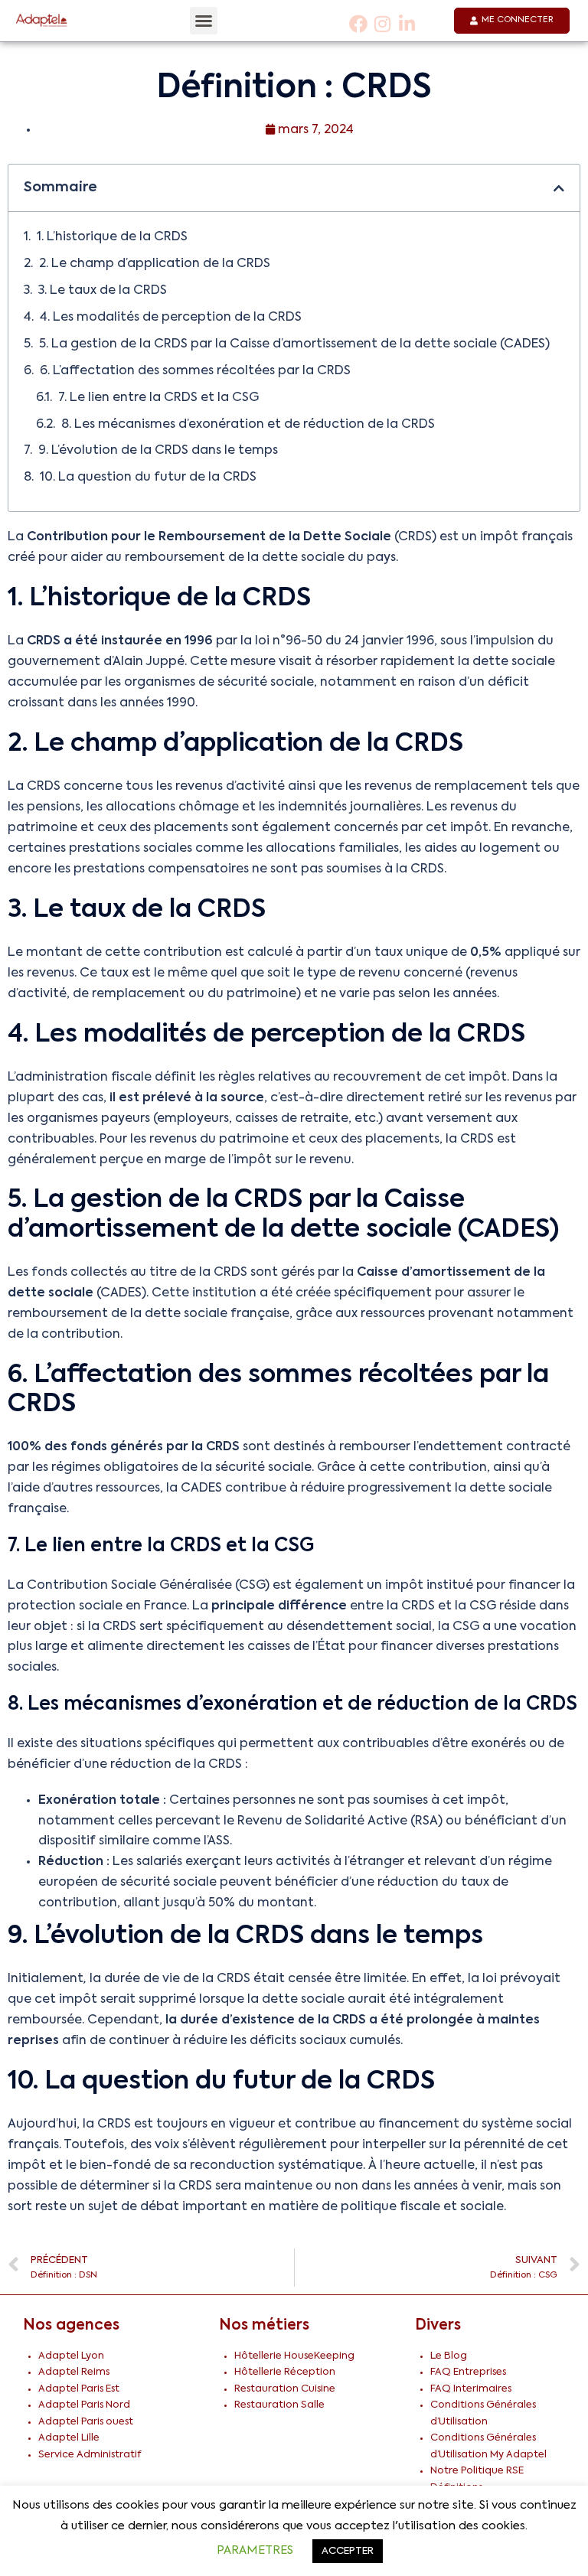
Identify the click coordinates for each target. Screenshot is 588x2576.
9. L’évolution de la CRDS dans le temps (158, 451)
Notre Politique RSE (477, 2471)
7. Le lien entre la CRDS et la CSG (158, 398)
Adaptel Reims (74, 2372)
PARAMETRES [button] (255, 2550)
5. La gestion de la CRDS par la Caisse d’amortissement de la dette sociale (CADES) (294, 344)
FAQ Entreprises (468, 2372)
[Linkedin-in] (407, 23)
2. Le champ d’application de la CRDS (155, 264)
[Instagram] (383, 23)
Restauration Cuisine (285, 2389)
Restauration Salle (279, 2405)
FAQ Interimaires (471, 2389)
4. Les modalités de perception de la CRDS (171, 318)
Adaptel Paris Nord (84, 2405)
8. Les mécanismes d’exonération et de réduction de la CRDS (248, 425)
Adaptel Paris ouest (86, 2422)
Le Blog (449, 2356)
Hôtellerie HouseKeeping (294, 2356)
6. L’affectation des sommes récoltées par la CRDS (195, 371)
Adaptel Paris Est (79, 2389)
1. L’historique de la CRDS (112, 237)
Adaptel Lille (69, 2438)
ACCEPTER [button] (348, 2551)
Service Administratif (90, 2455)
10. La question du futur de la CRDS (148, 478)
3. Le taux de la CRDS (103, 291)
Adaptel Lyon (71, 2356)
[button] (204, 21)
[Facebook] (359, 23)
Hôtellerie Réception (285, 2372)
